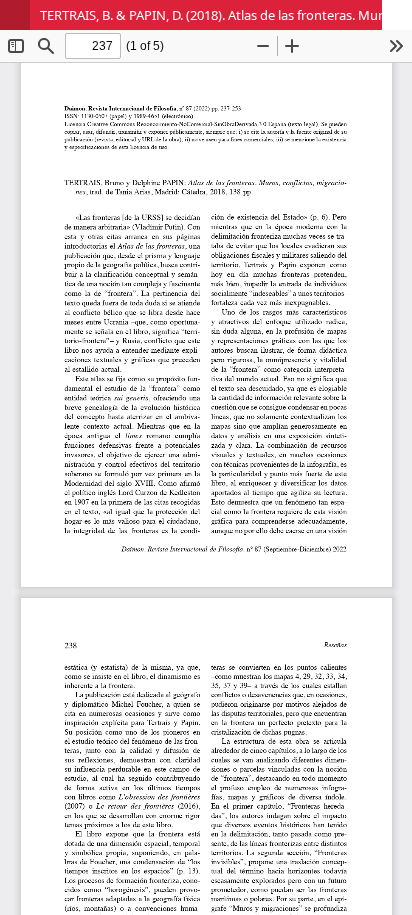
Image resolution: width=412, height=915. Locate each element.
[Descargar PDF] (397, 15)
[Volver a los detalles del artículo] (15, 15)
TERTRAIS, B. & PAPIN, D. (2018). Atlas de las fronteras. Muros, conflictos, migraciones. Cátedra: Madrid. (226, 15)
